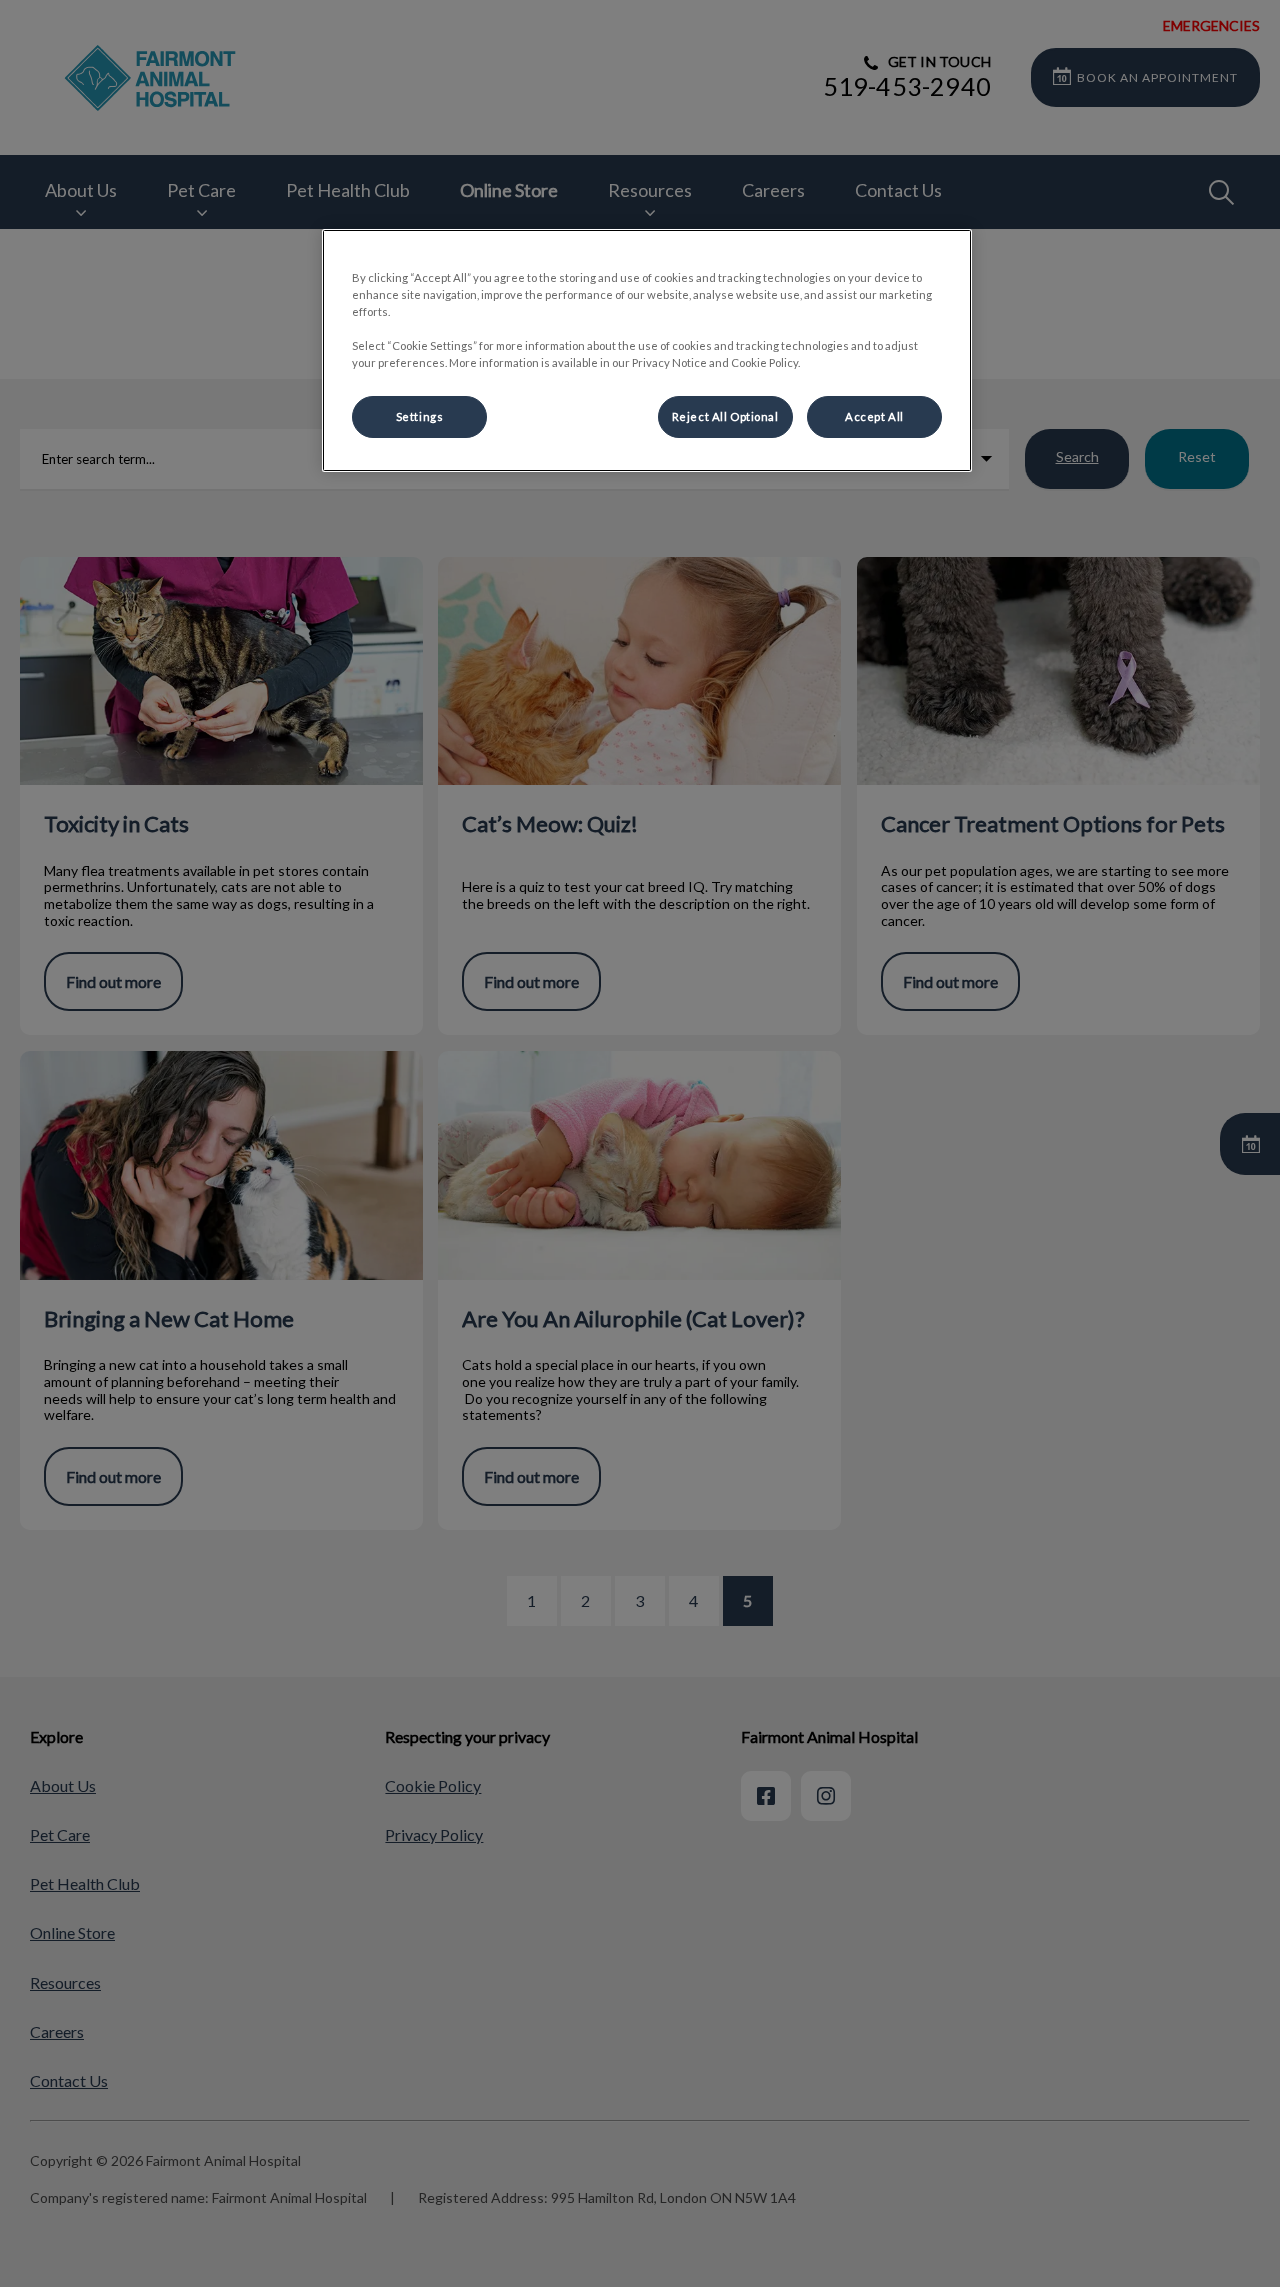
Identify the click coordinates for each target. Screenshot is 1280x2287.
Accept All (874, 416)
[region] (647, 350)
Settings (420, 416)
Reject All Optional (725, 416)
